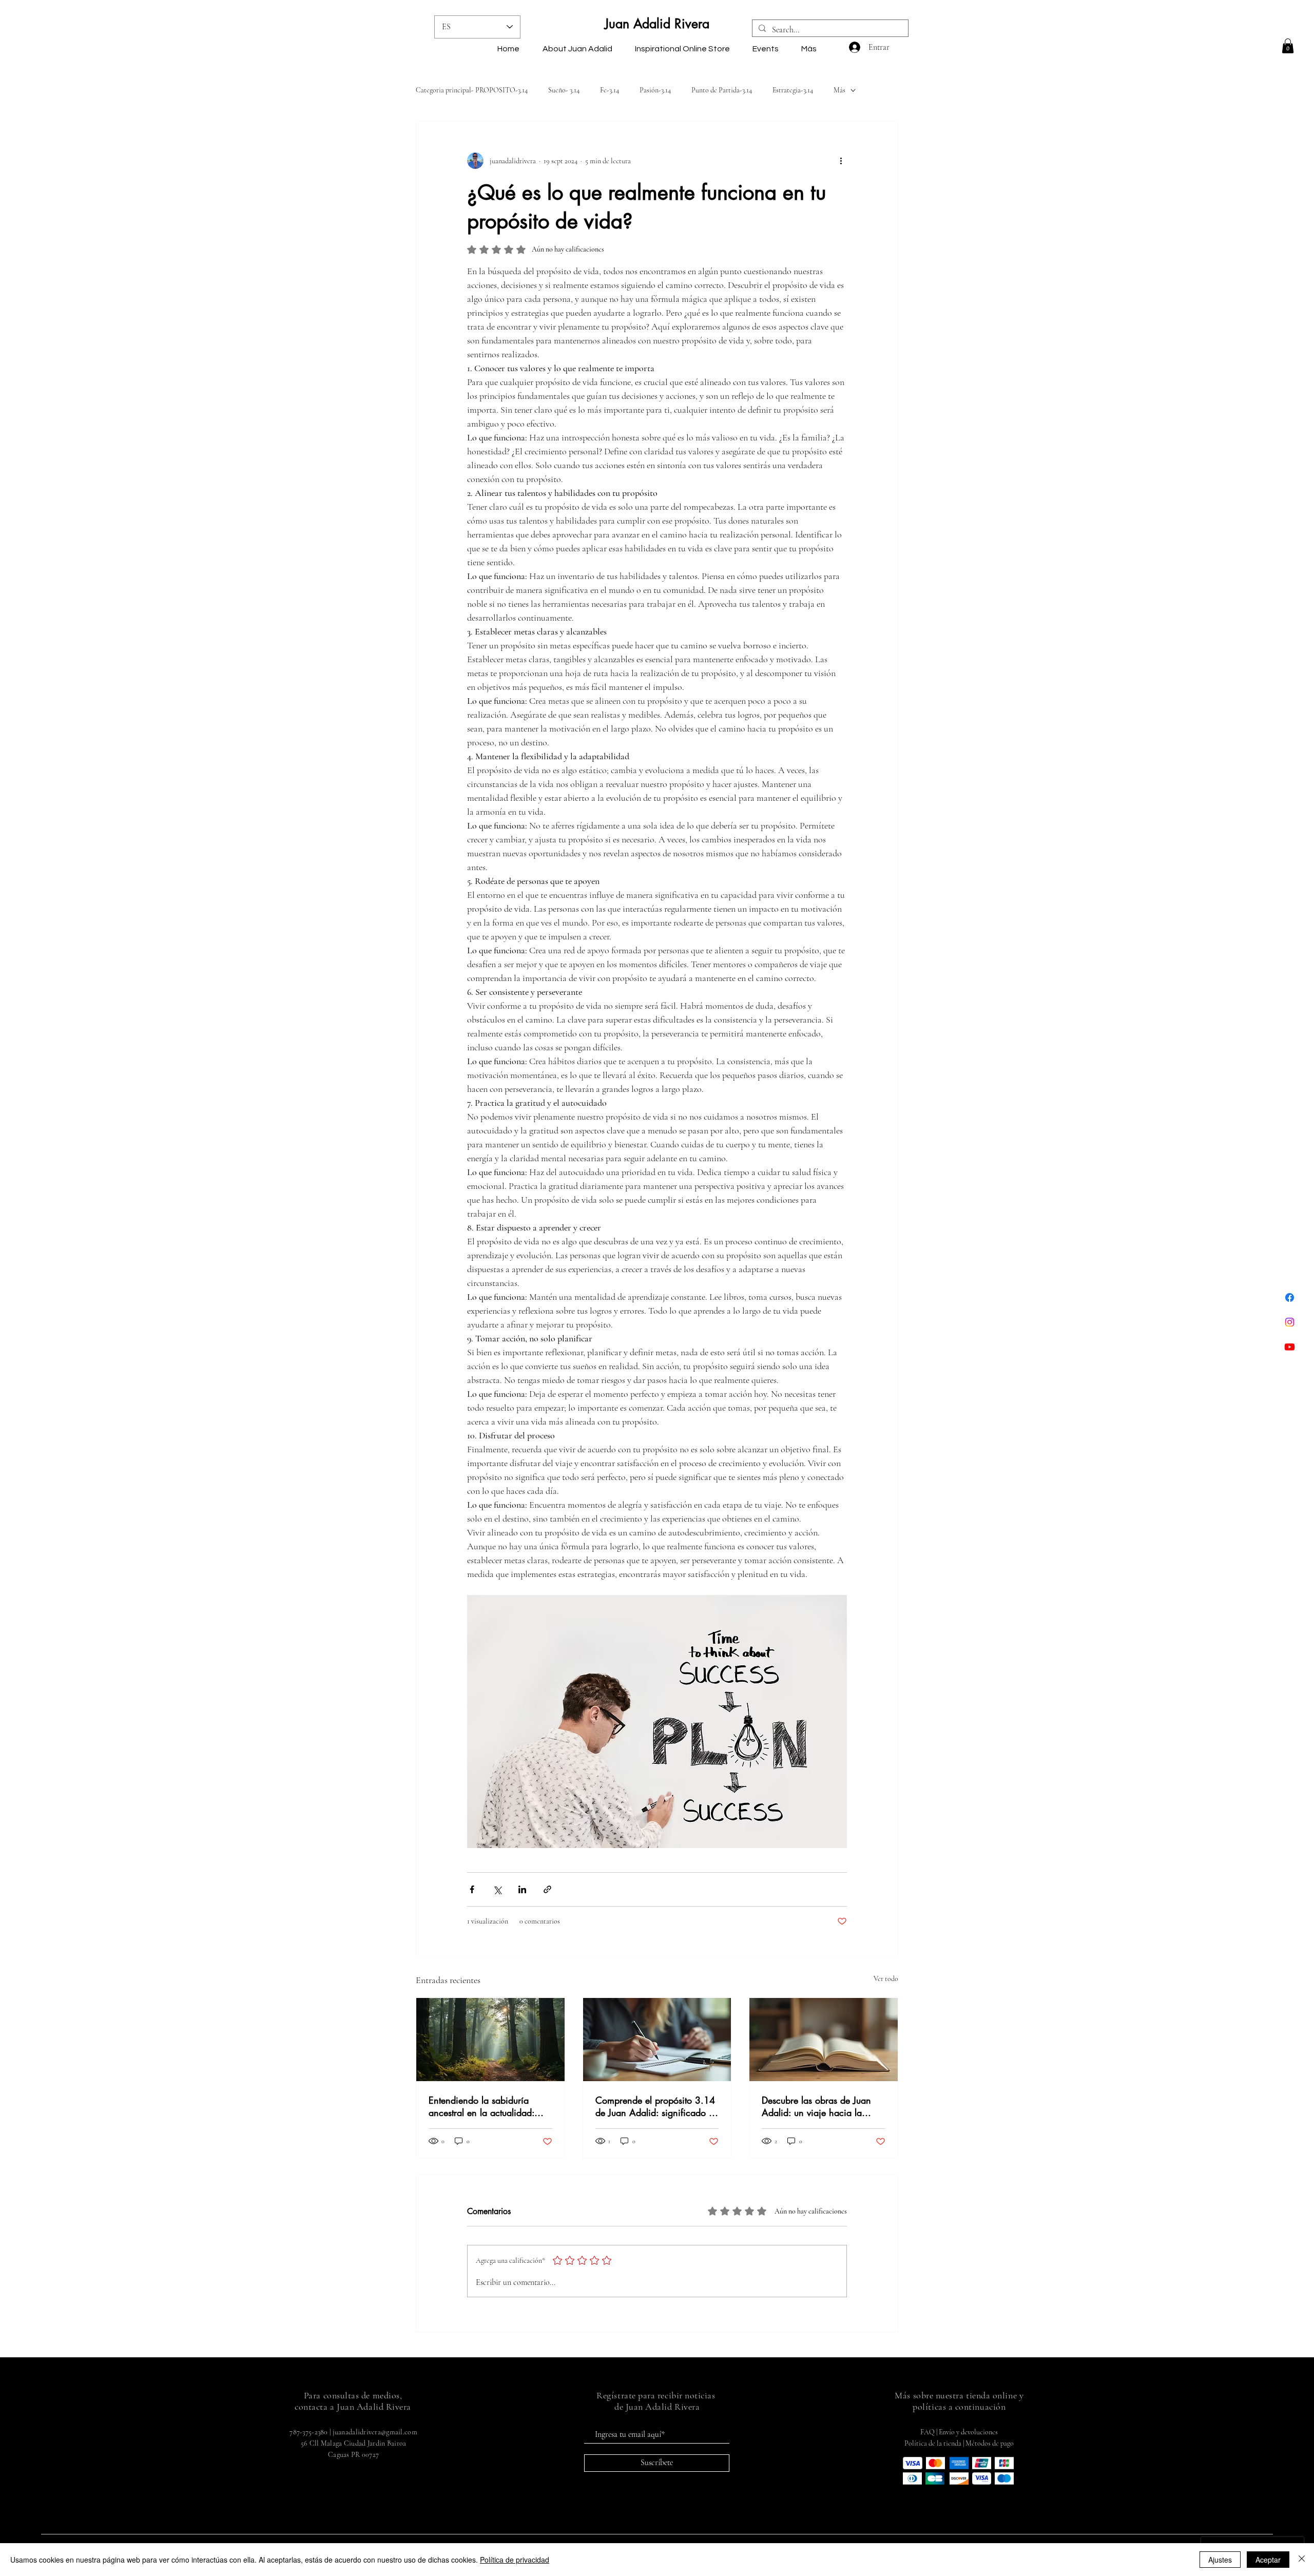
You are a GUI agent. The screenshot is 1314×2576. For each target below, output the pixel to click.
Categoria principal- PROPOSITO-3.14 (472, 90)
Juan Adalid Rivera (657, 24)
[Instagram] (1290, 1322)
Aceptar (1268, 2560)
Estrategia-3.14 (793, 90)
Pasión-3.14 (655, 90)
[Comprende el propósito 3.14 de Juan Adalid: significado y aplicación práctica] (657, 2040)
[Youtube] (1290, 1347)
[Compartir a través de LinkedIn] (522, 1889)
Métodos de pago (990, 2443)
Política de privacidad (515, 2560)
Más (839, 90)
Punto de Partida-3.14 (722, 90)
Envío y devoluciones (968, 2432)
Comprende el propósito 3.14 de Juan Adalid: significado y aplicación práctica (655, 2106)
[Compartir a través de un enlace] (547, 1889)
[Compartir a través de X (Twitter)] (497, 1889)
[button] (1288, 46)
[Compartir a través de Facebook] (472, 1889)
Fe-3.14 (610, 90)
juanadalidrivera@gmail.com (375, 2432)
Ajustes (1220, 2560)
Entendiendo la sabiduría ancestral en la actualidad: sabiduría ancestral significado (490, 2106)
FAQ (927, 2432)
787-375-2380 (308, 2432)
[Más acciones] (841, 161)
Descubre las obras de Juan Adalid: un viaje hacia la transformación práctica (816, 2106)
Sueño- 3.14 (564, 90)
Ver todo (886, 1979)
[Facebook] (1290, 1297)
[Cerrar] (1302, 2560)
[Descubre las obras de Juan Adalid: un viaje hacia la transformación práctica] (824, 2040)
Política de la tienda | (935, 2443)
